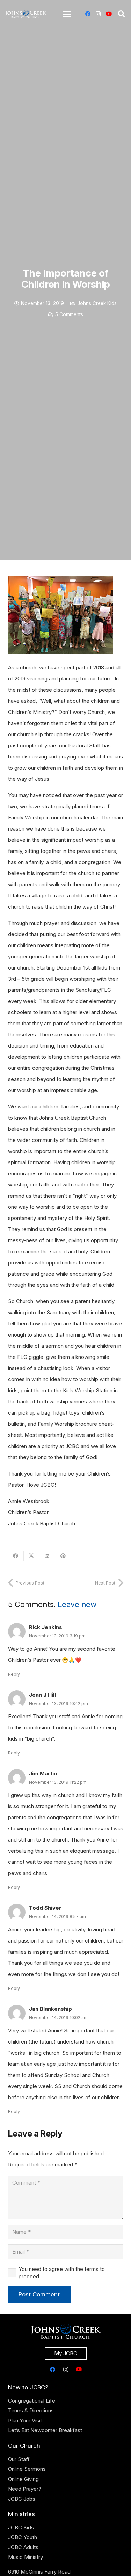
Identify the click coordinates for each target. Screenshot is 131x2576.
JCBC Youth (23, 2537)
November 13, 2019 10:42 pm (59, 1703)
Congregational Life (32, 2401)
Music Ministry (26, 2557)
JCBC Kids (21, 2527)
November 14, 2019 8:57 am (57, 1917)
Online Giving (23, 2479)
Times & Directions (31, 2410)
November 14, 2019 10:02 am (58, 2018)
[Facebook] (88, 14)
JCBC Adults (23, 2547)
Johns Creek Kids (97, 303)
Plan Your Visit (25, 2421)
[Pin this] (63, 1556)
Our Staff (19, 2459)
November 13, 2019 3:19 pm (57, 1636)
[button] (67, 14)
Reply (14, 1674)
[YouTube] (109, 14)
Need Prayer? (25, 2489)
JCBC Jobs (22, 2499)
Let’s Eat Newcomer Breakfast (45, 2430)
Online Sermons (27, 2469)
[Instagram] (98, 14)
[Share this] (16, 1556)
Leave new (77, 1604)
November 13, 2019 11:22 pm (58, 1782)
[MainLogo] (26, 14)
